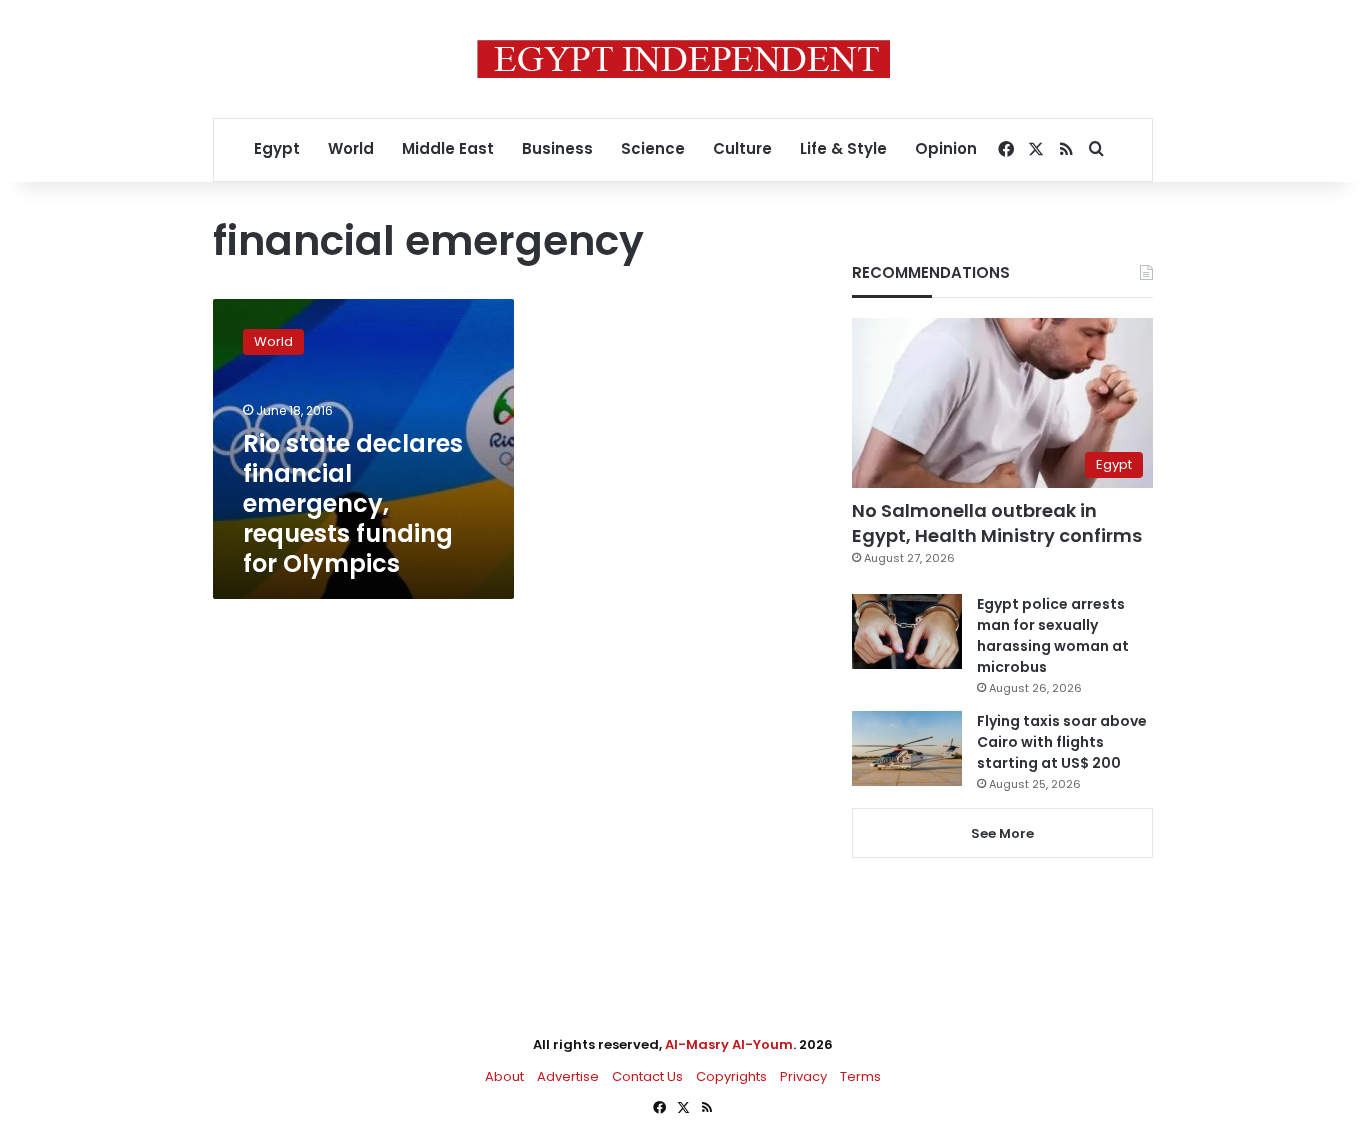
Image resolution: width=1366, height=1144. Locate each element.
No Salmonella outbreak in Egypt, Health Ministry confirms (997, 523)
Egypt (277, 148)
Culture (742, 148)
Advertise (568, 1076)
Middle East (448, 148)
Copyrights (731, 1076)
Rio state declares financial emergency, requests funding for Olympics (353, 503)
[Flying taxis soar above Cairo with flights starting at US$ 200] (907, 748)
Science (653, 148)
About (504, 1076)
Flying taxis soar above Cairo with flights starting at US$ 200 (1062, 742)
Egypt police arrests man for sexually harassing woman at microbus (1053, 635)
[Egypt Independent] (683, 59)
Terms (860, 1076)
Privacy (803, 1076)
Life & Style (843, 148)
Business (557, 148)
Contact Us (647, 1076)
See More (1002, 833)
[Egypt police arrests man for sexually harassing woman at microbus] (907, 631)
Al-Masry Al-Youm (729, 1044)
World (351, 148)
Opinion (946, 148)
